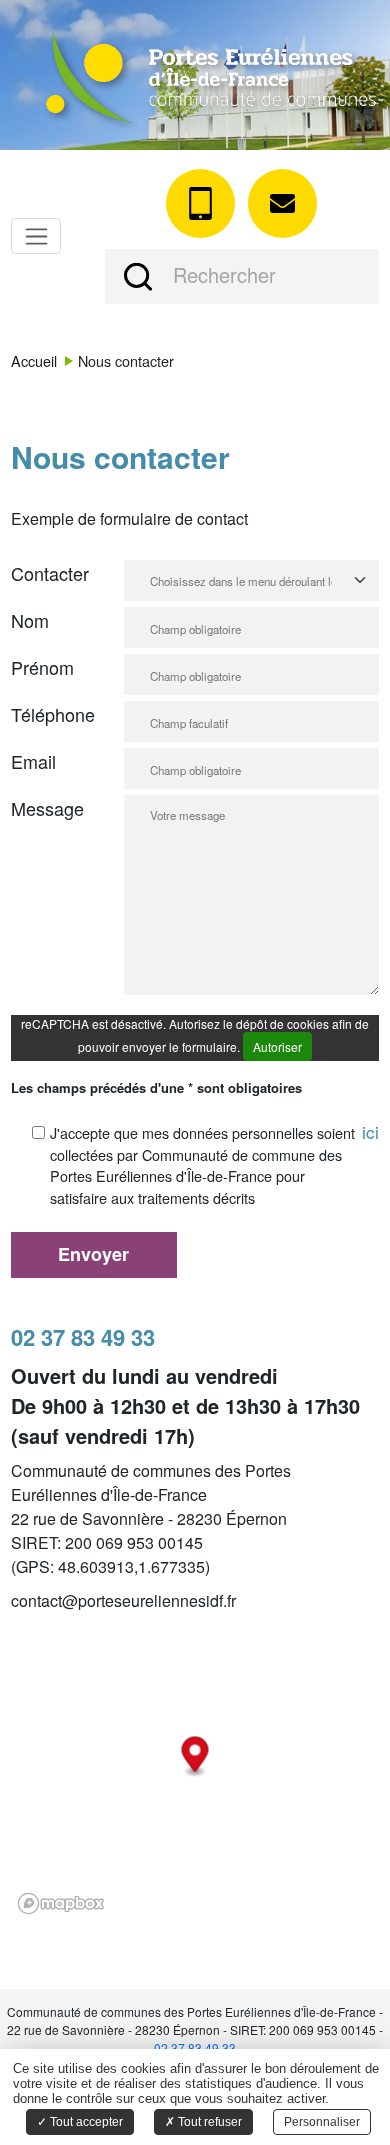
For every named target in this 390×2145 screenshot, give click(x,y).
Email (33, 761)
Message (47, 808)
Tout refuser (208, 2122)
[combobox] (241, 580)
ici (370, 1131)
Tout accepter (85, 2122)
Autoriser (277, 1046)
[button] (138, 276)
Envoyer (93, 1254)
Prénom (42, 667)
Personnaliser (322, 2122)
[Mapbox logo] (61, 1903)
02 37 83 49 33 (195, 2047)
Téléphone (53, 714)
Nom (30, 620)
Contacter (50, 573)
